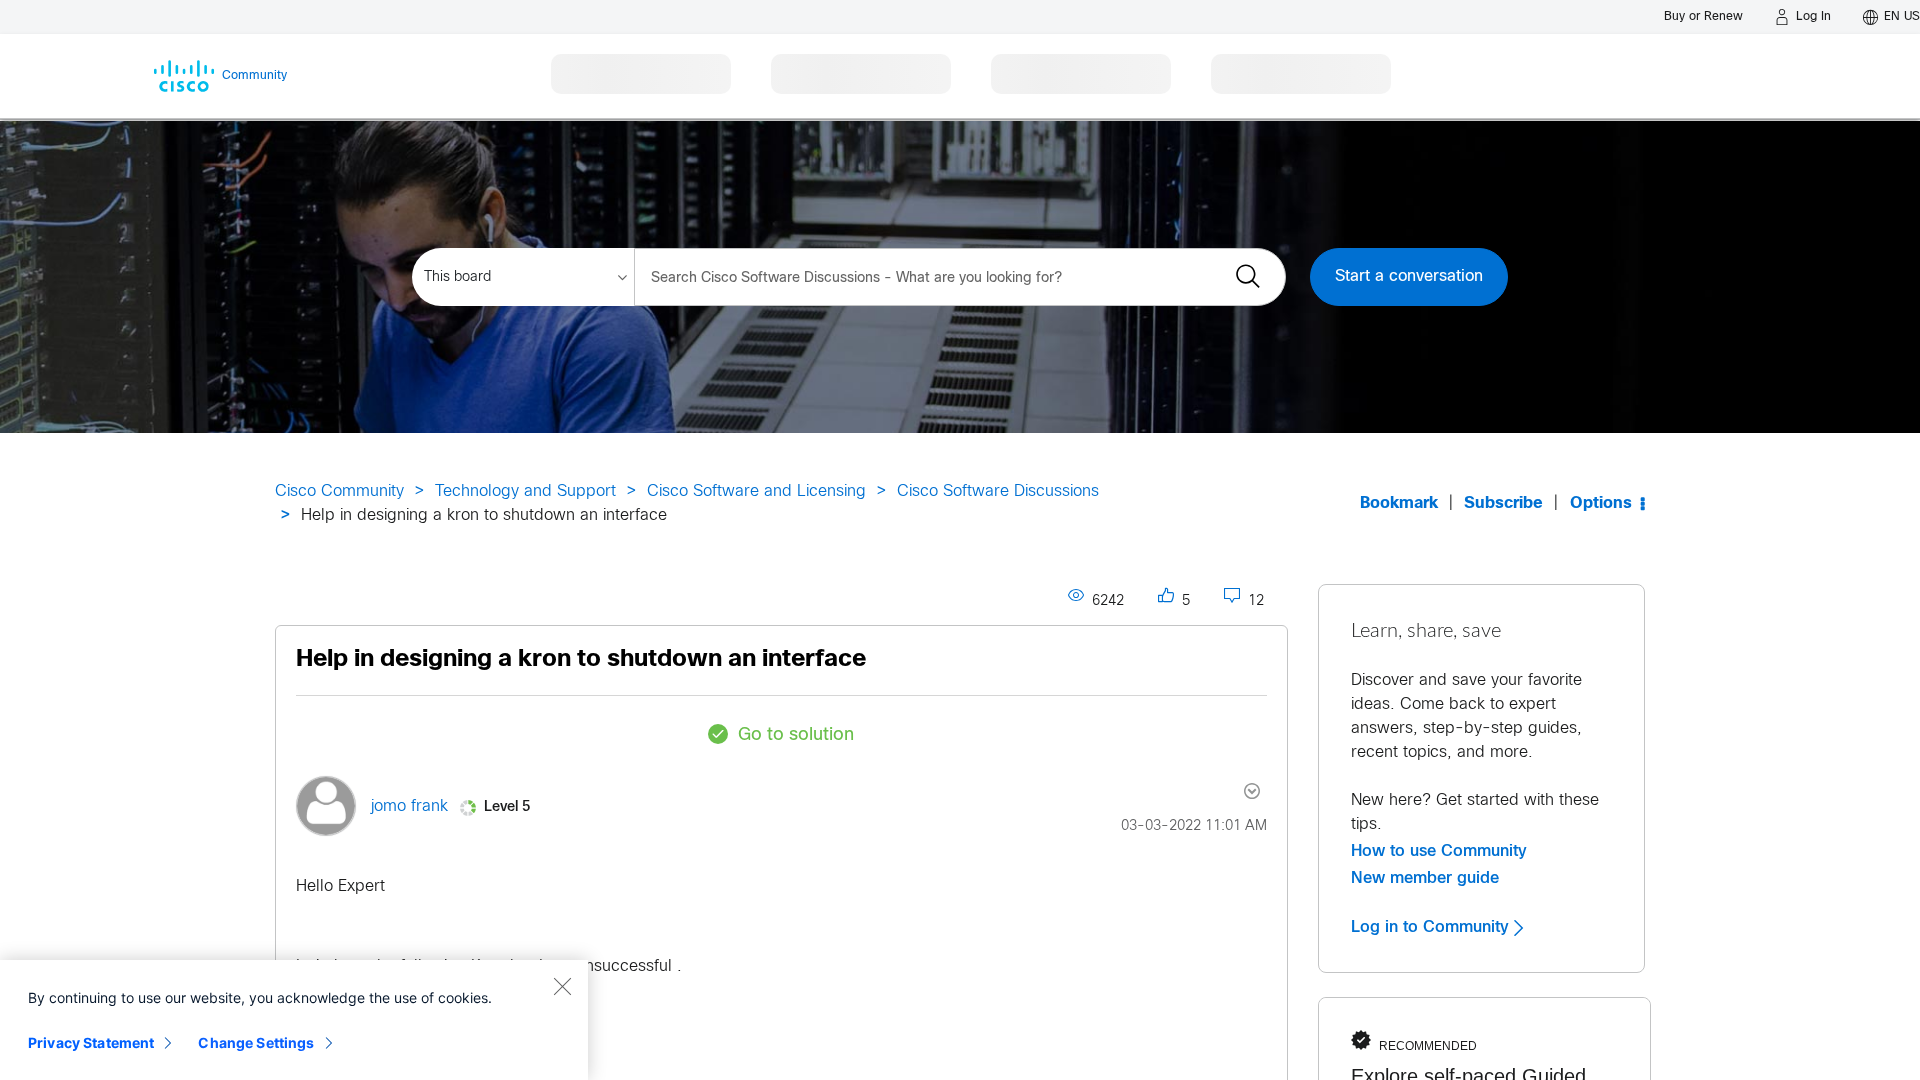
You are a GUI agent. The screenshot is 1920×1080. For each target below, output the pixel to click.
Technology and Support (525, 491)
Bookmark (1399, 503)
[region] (294, 1020)
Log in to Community (1432, 927)
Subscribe (1503, 503)
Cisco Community (339, 491)
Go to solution (796, 735)
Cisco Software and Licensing (756, 491)
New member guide (1425, 878)
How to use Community (1439, 851)
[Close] (562, 986)
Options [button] (1601, 503)
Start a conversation (1409, 276)
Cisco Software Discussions (998, 491)
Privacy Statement (91, 1042)
